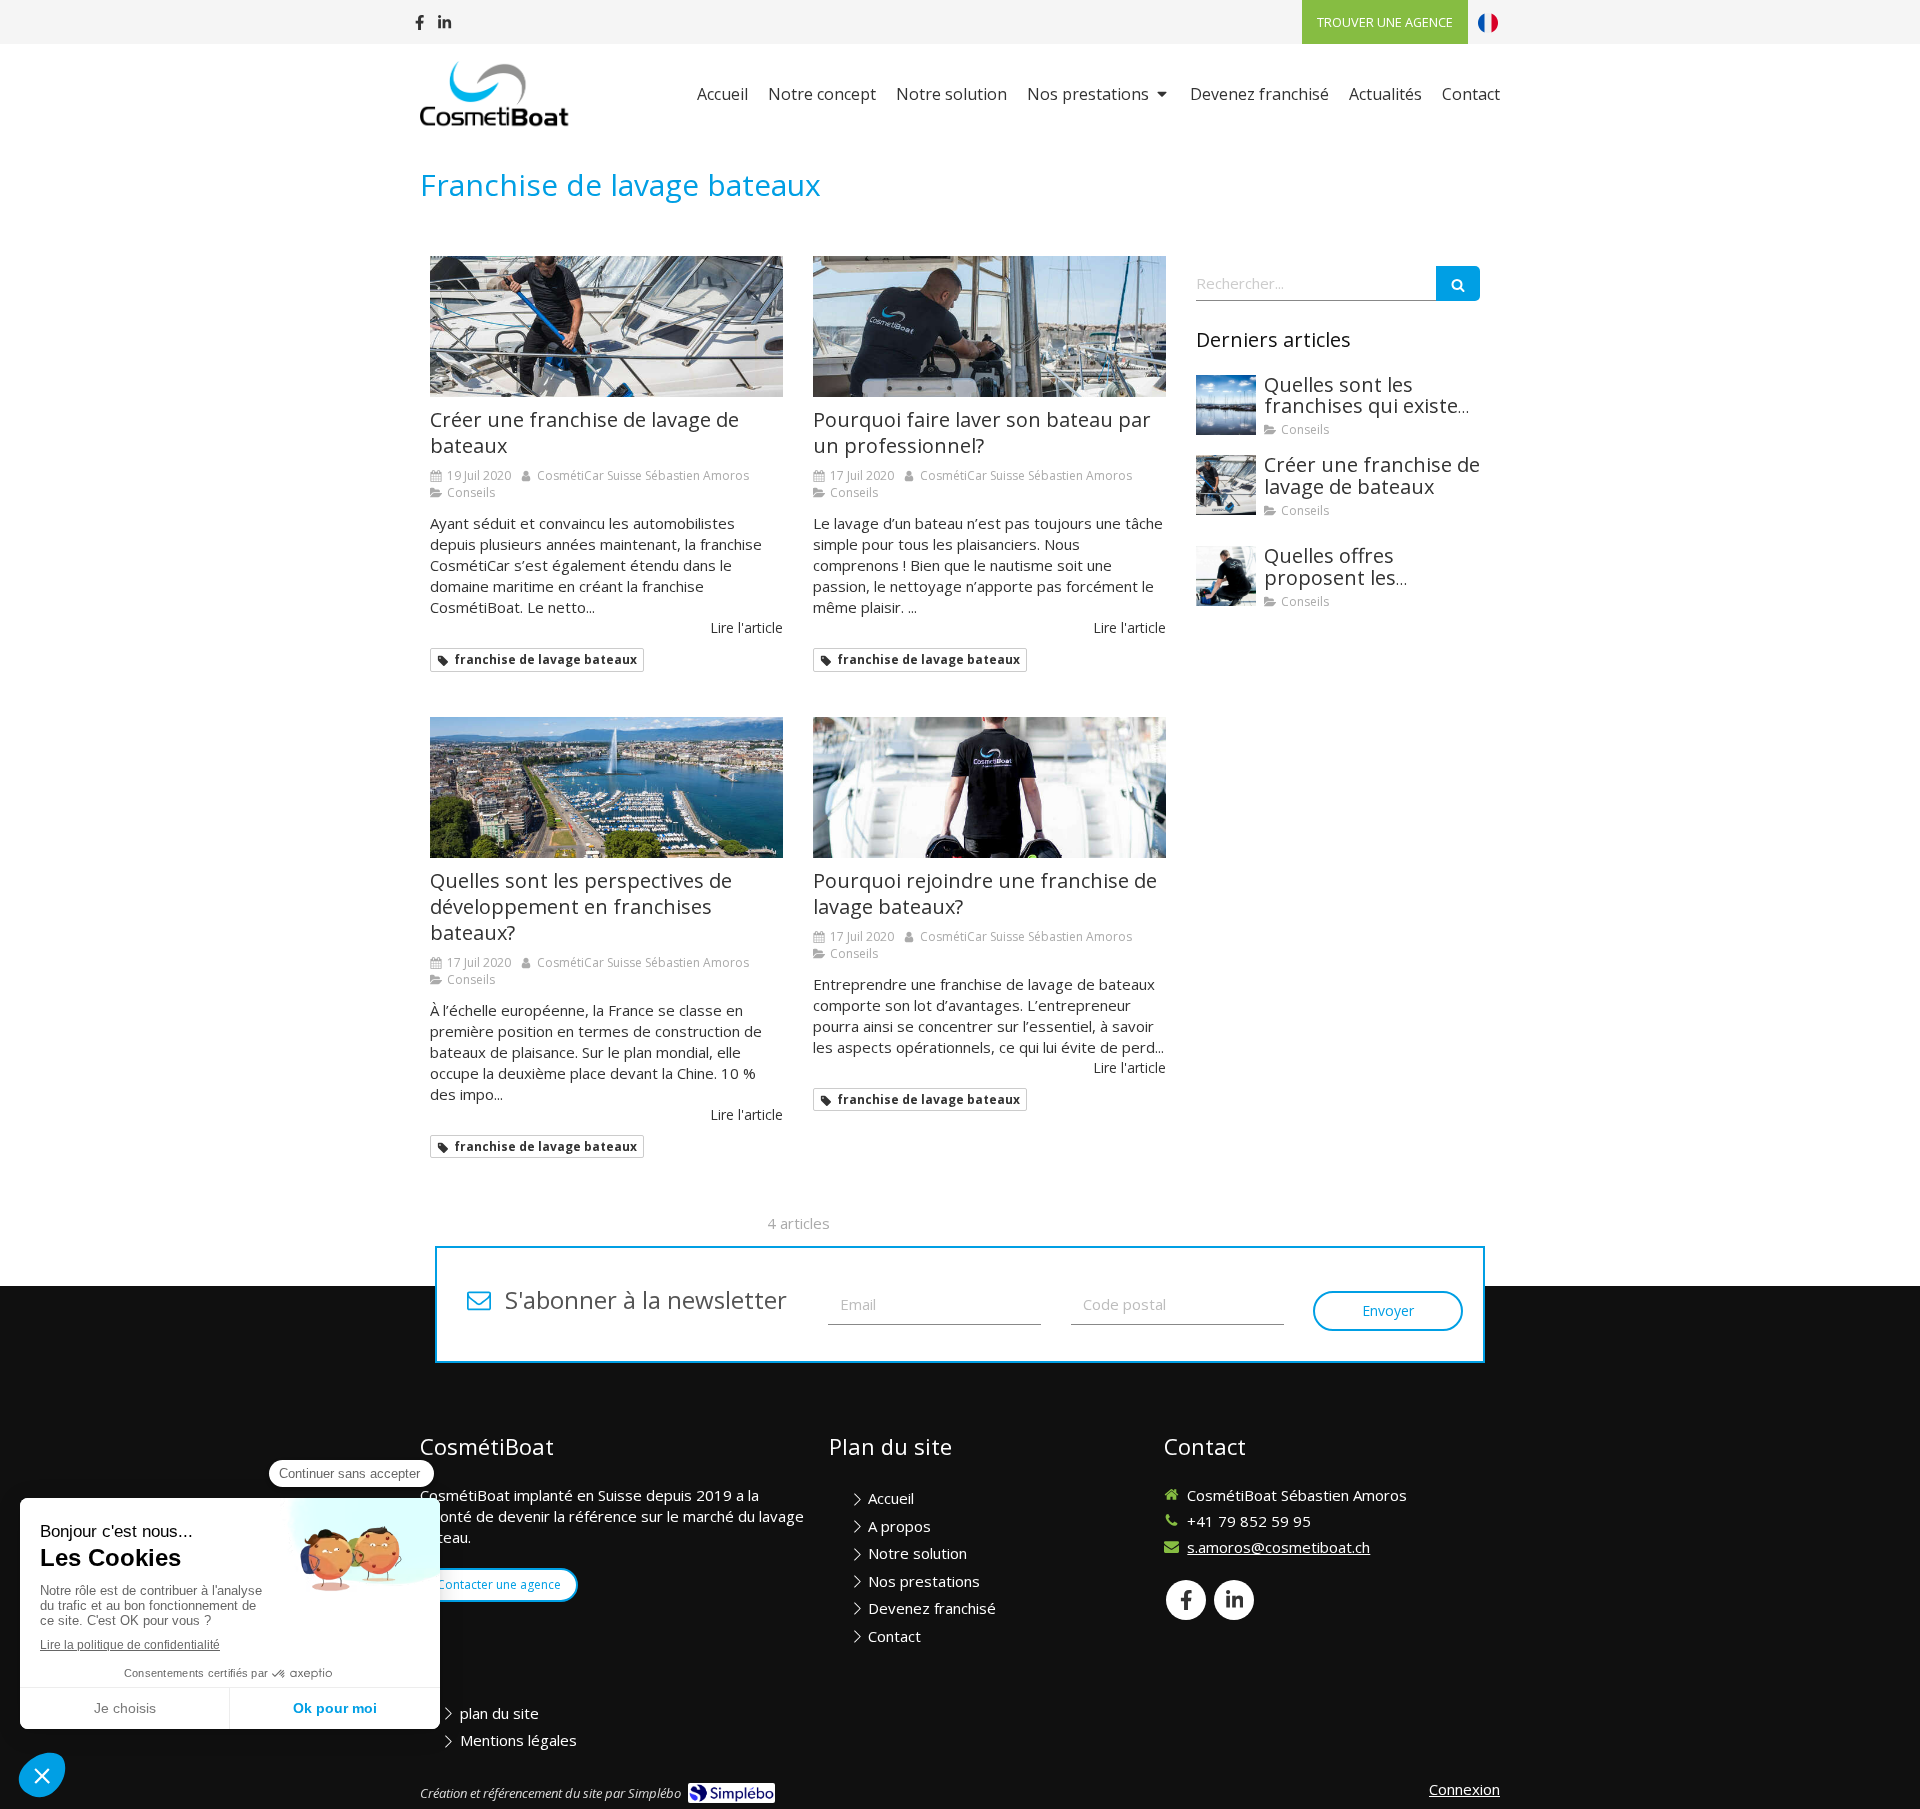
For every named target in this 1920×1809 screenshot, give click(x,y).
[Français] (1488, 22)
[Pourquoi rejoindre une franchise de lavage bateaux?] (989, 787)
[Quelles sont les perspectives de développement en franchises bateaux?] (606, 787)
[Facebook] (419, 26)
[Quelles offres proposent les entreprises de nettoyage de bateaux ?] (1226, 576)
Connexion (1464, 1789)
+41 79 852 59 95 (1249, 1521)
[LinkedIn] (444, 26)
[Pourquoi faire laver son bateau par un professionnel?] (989, 326)
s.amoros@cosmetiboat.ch (1278, 1547)
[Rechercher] (1458, 283)
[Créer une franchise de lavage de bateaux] (606, 326)
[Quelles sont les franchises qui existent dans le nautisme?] (1226, 405)
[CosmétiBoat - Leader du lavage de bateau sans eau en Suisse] (496, 96)
